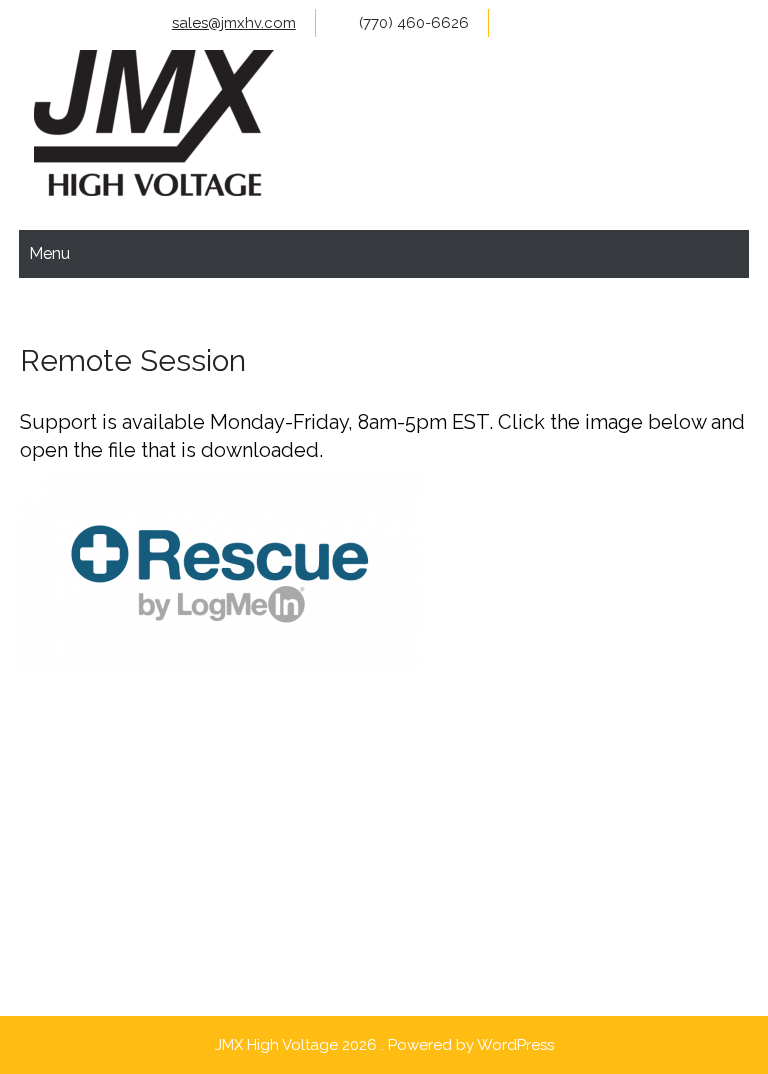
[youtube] (731, 22)
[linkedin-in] (651, 22)
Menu (49, 253)
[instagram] (611, 22)
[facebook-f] (531, 22)
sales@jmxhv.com (234, 23)
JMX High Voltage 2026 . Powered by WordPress (384, 1045)
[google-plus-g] (691, 22)
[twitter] (571, 22)
